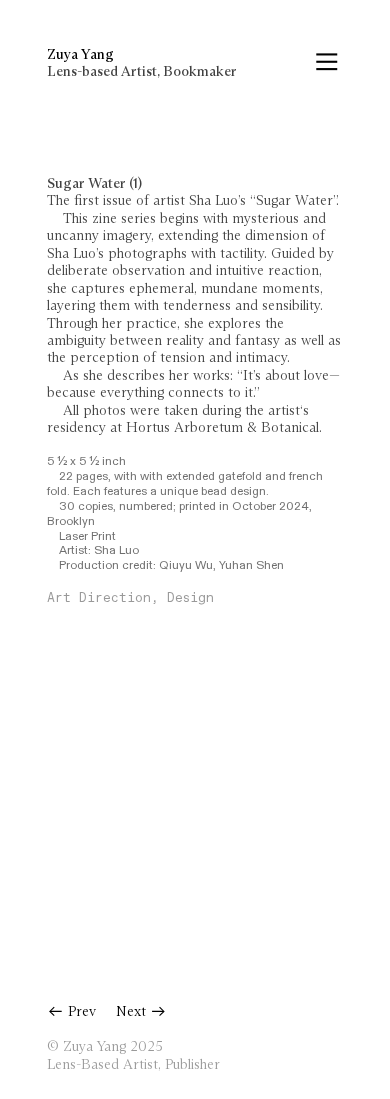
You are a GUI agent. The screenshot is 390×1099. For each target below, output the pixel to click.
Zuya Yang (80, 55)
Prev (80, 1012)
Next (133, 1012)
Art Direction (99, 598)
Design (186, 598)
